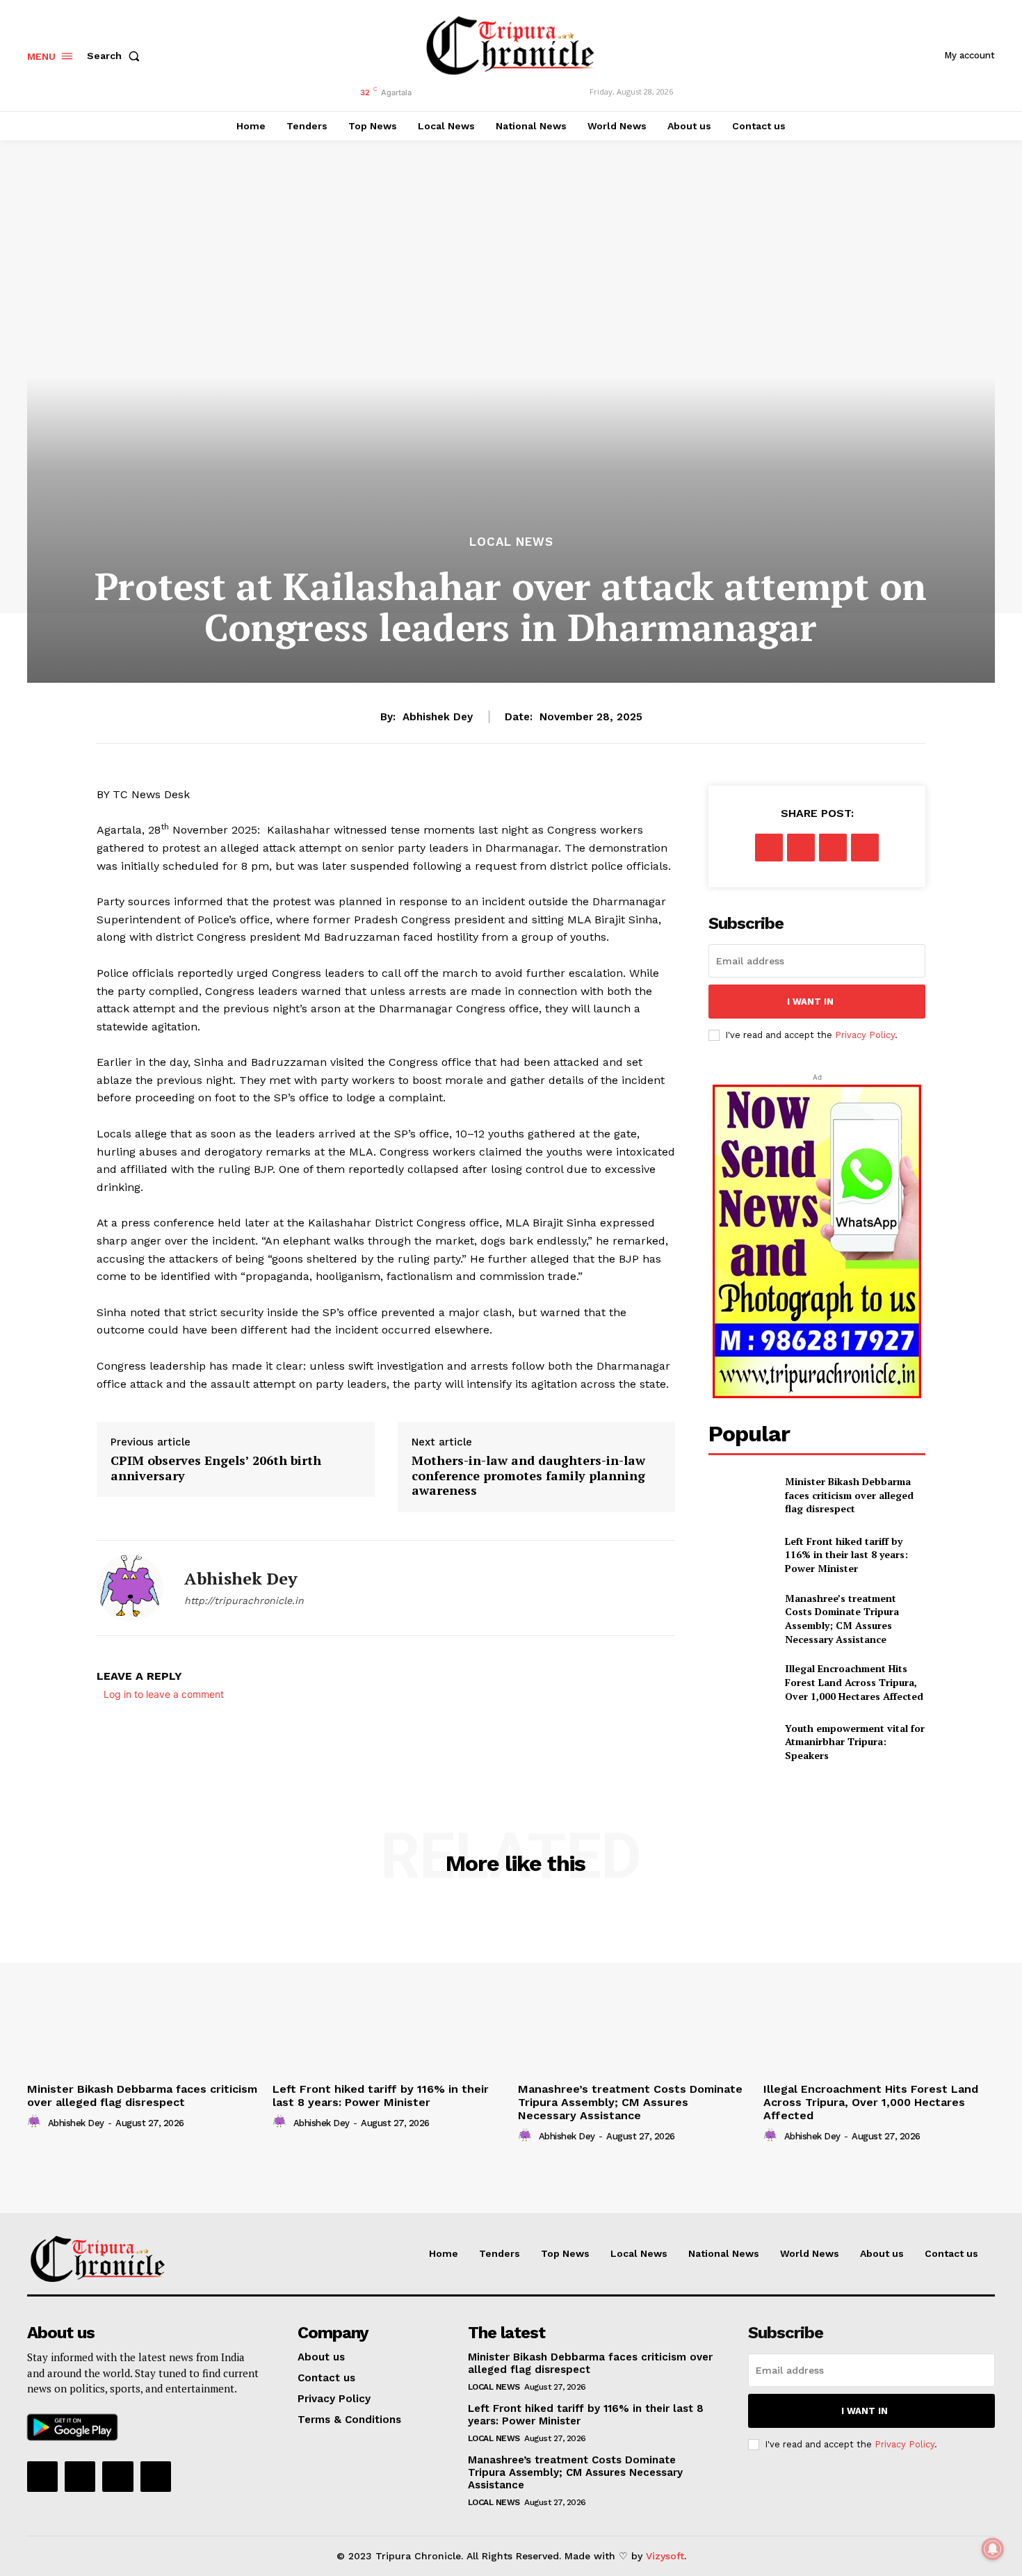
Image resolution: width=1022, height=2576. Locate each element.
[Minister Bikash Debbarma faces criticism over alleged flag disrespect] (741, 1495)
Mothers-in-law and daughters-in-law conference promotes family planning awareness (528, 1476)
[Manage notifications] (993, 2549)
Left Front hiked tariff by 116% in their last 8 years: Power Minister (846, 1555)
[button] (116, 56)
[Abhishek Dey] (130, 1588)
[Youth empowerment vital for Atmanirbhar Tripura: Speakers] (741, 1742)
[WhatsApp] (865, 848)
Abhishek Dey (438, 717)
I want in (810, 1002)
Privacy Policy (865, 1035)
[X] (801, 848)
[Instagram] (80, 2477)
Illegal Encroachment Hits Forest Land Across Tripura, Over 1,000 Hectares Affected (854, 1682)
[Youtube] (156, 2477)
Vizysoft (665, 2556)
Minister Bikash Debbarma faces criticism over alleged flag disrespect (849, 1495)
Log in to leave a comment (164, 1694)
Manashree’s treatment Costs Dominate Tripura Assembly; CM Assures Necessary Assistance (842, 1619)
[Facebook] (769, 848)
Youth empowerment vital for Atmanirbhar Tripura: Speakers (855, 1742)
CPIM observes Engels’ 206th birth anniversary (216, 1468)
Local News (511, 542)
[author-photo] (36, 2122)
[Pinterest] (833, 848)
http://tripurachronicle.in (244, 1601)
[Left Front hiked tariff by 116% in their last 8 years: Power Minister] (741, 1554)
